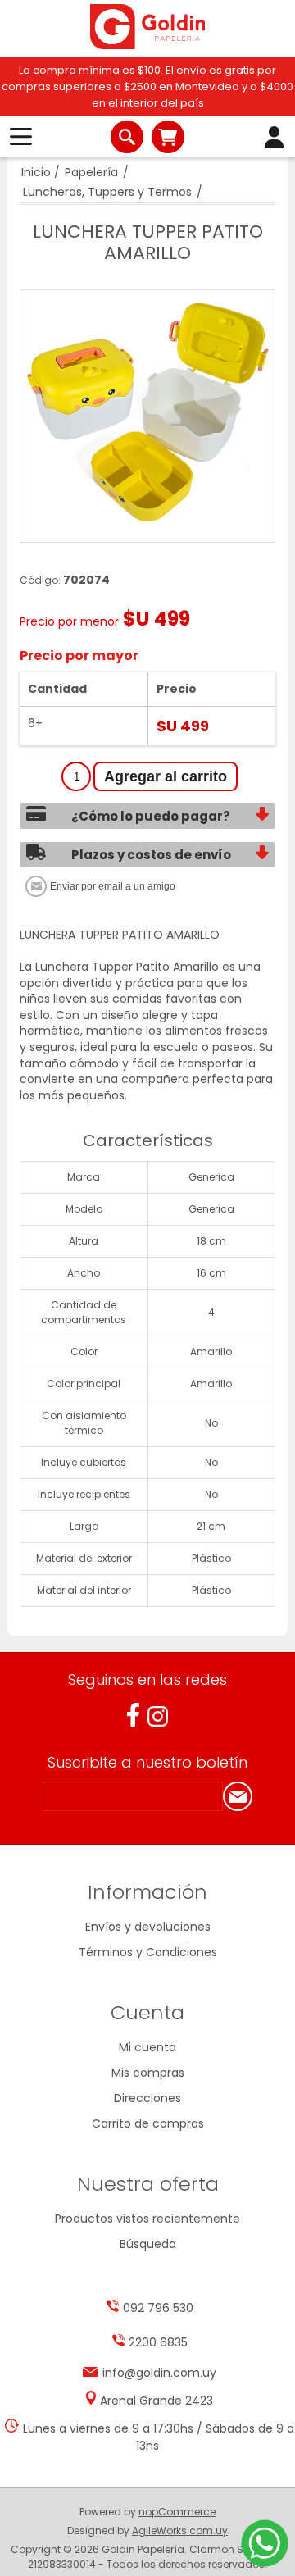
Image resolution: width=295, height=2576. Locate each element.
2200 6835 (158, 2342)
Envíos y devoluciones (148, 1927)
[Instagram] (158, 1716)
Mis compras (148, 2073)
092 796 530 (158, 2308)
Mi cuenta (147, 2047)
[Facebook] (133, 1715)
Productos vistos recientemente (147, 2219)
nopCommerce (177, 2512)
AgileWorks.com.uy (180, 2530)
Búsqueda (148, 2244)
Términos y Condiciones (148, 1952)
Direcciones (147, 2098)
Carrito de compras (168, 137)
